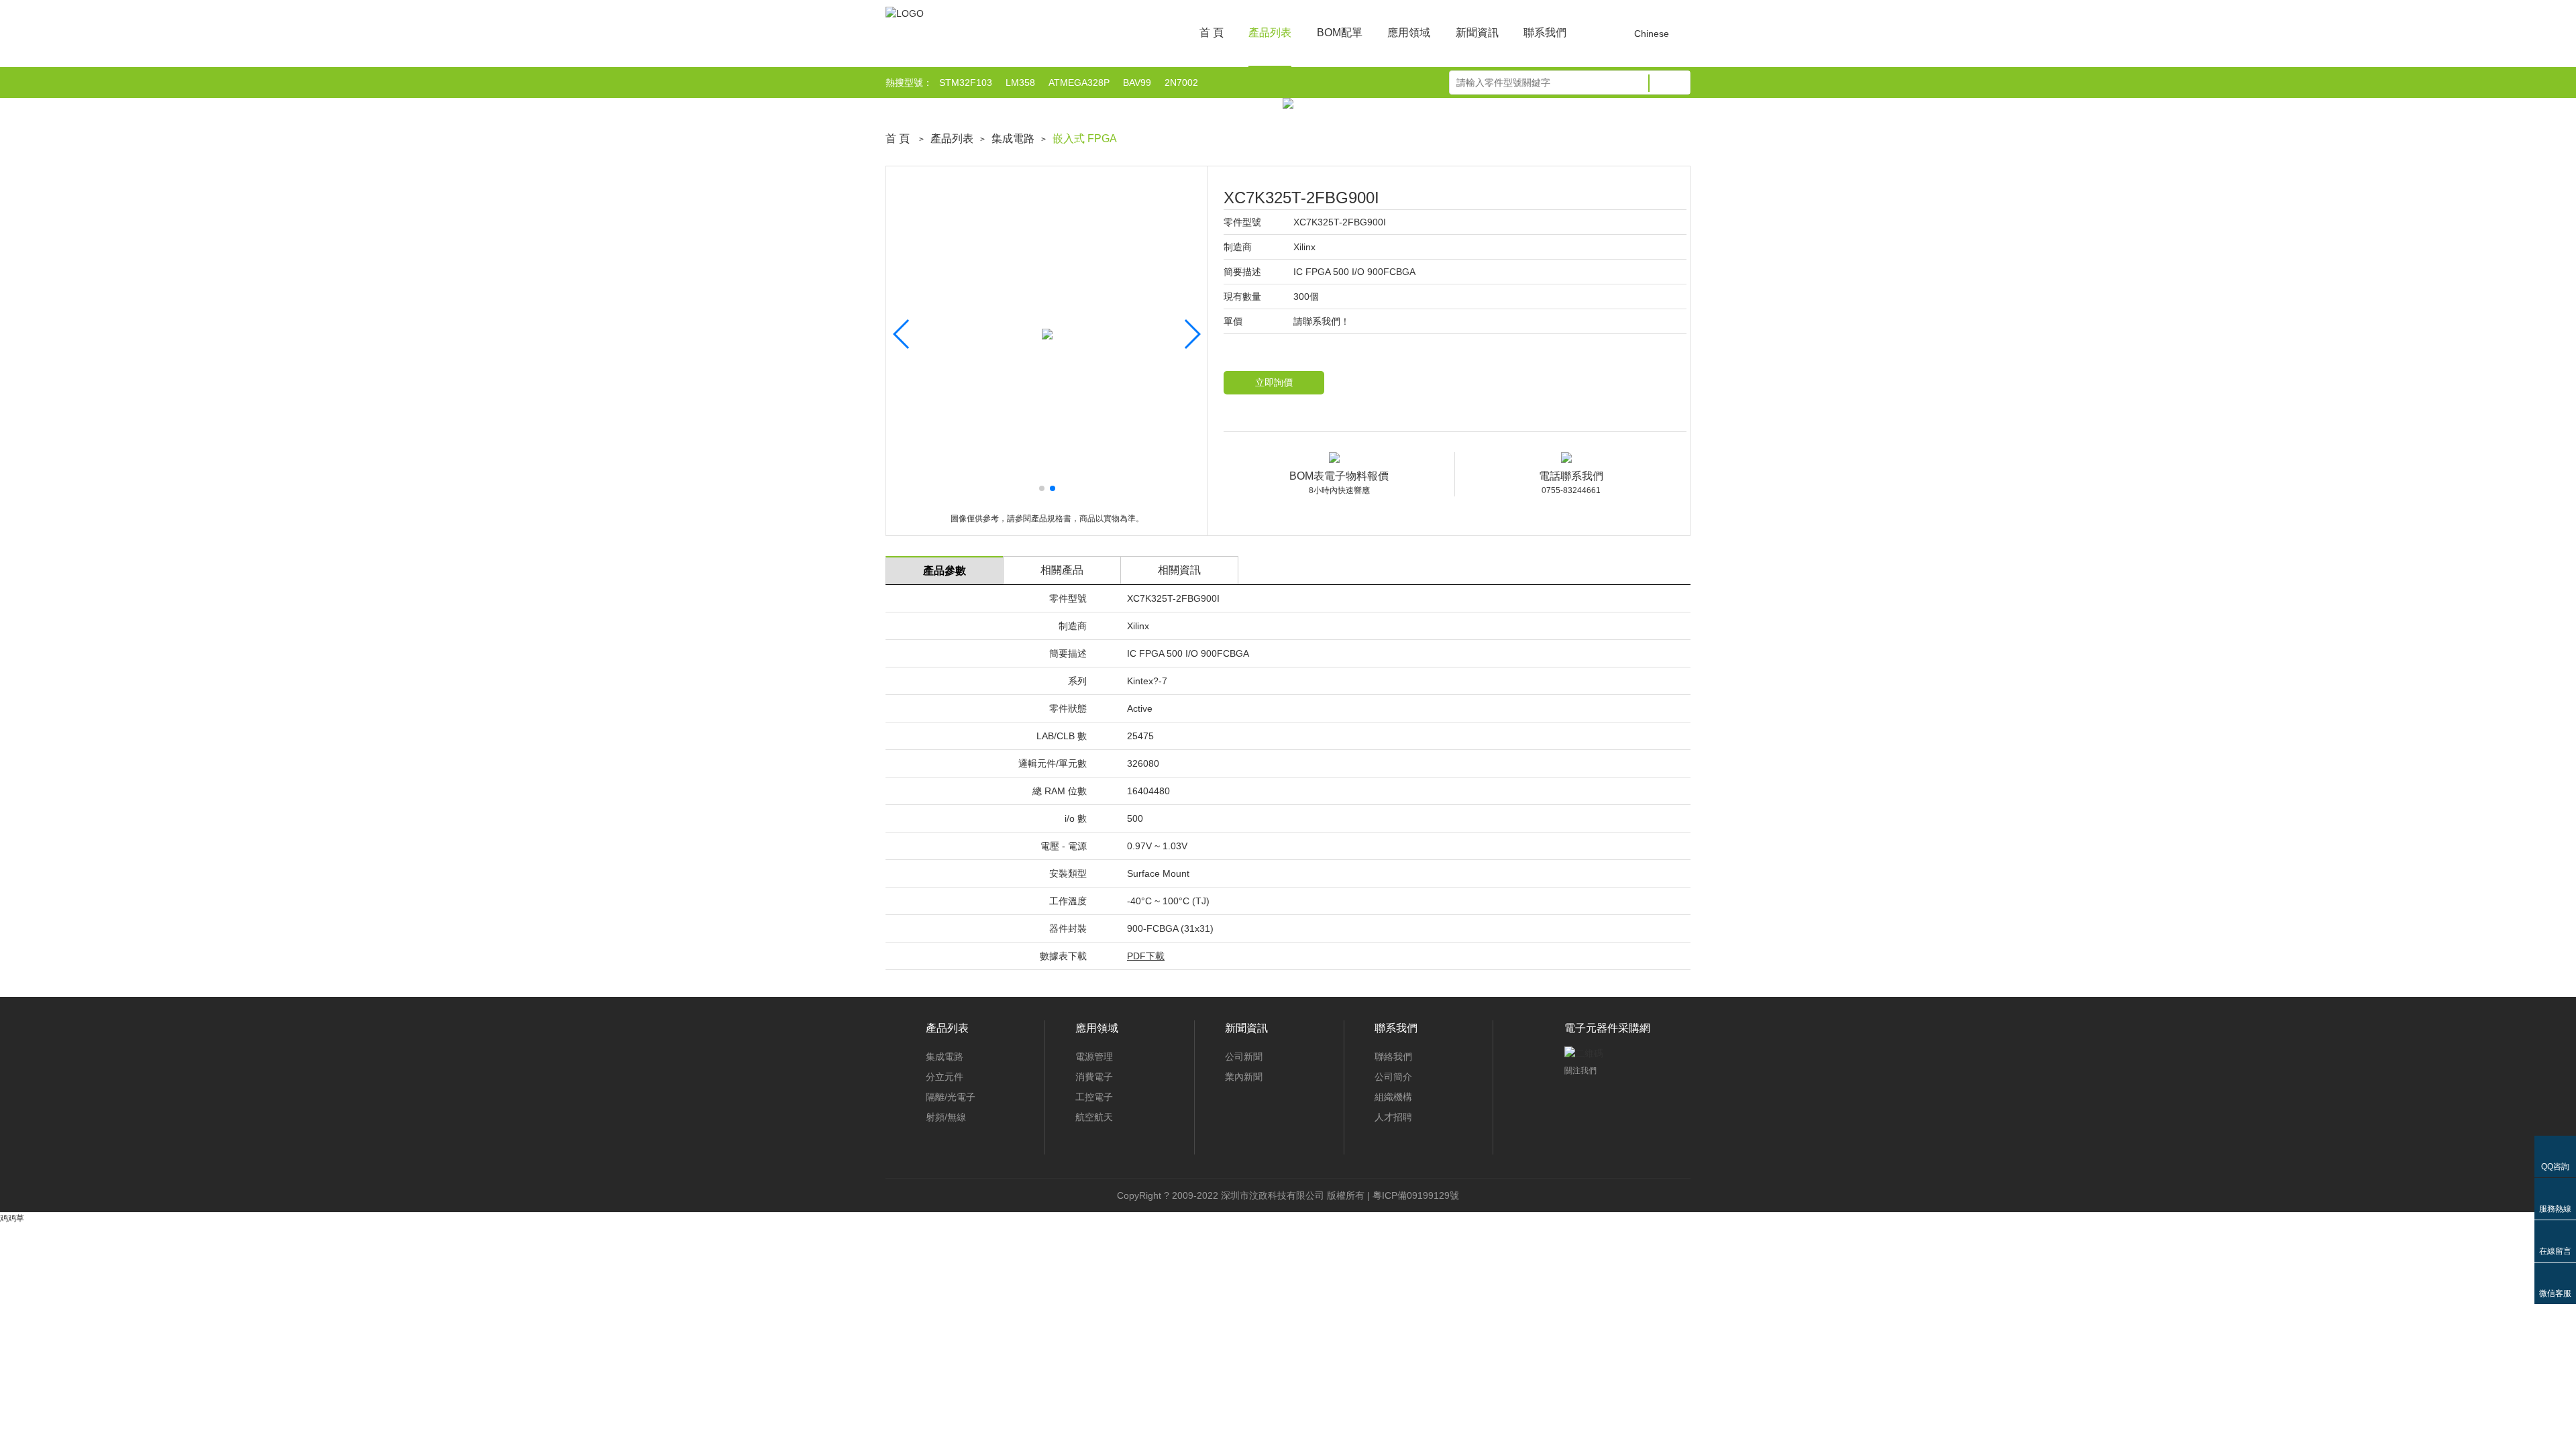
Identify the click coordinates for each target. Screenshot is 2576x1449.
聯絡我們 (1393, 1057)
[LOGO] (905, 13)
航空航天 (1094, 1117)
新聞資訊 (1477, 33)
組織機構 (1393, 1097)
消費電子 (1094, 1077)
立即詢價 (1274, 382)
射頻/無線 (946, 1117)
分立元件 (945, 1077)
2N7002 (1181, 83)
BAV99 (1137, 83)
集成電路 (1013, 139)
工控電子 (1094, 1097)
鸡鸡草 (12, 1218)
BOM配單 (1340, 33)
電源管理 (1094, 1057)
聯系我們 (1545, 33)
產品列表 (1270, 33)
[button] (1042, 488)
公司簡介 (1393, 1077)
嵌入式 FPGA (1085, 139)
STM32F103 (966, 83)
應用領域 (1409, 33)
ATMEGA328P (1079, 83)
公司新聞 (1244, 1057)
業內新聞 (1244, 1077)
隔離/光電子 (951, 1097)
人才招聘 (1393, 1117)
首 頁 (1212, 33)
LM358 (1020, 83)
